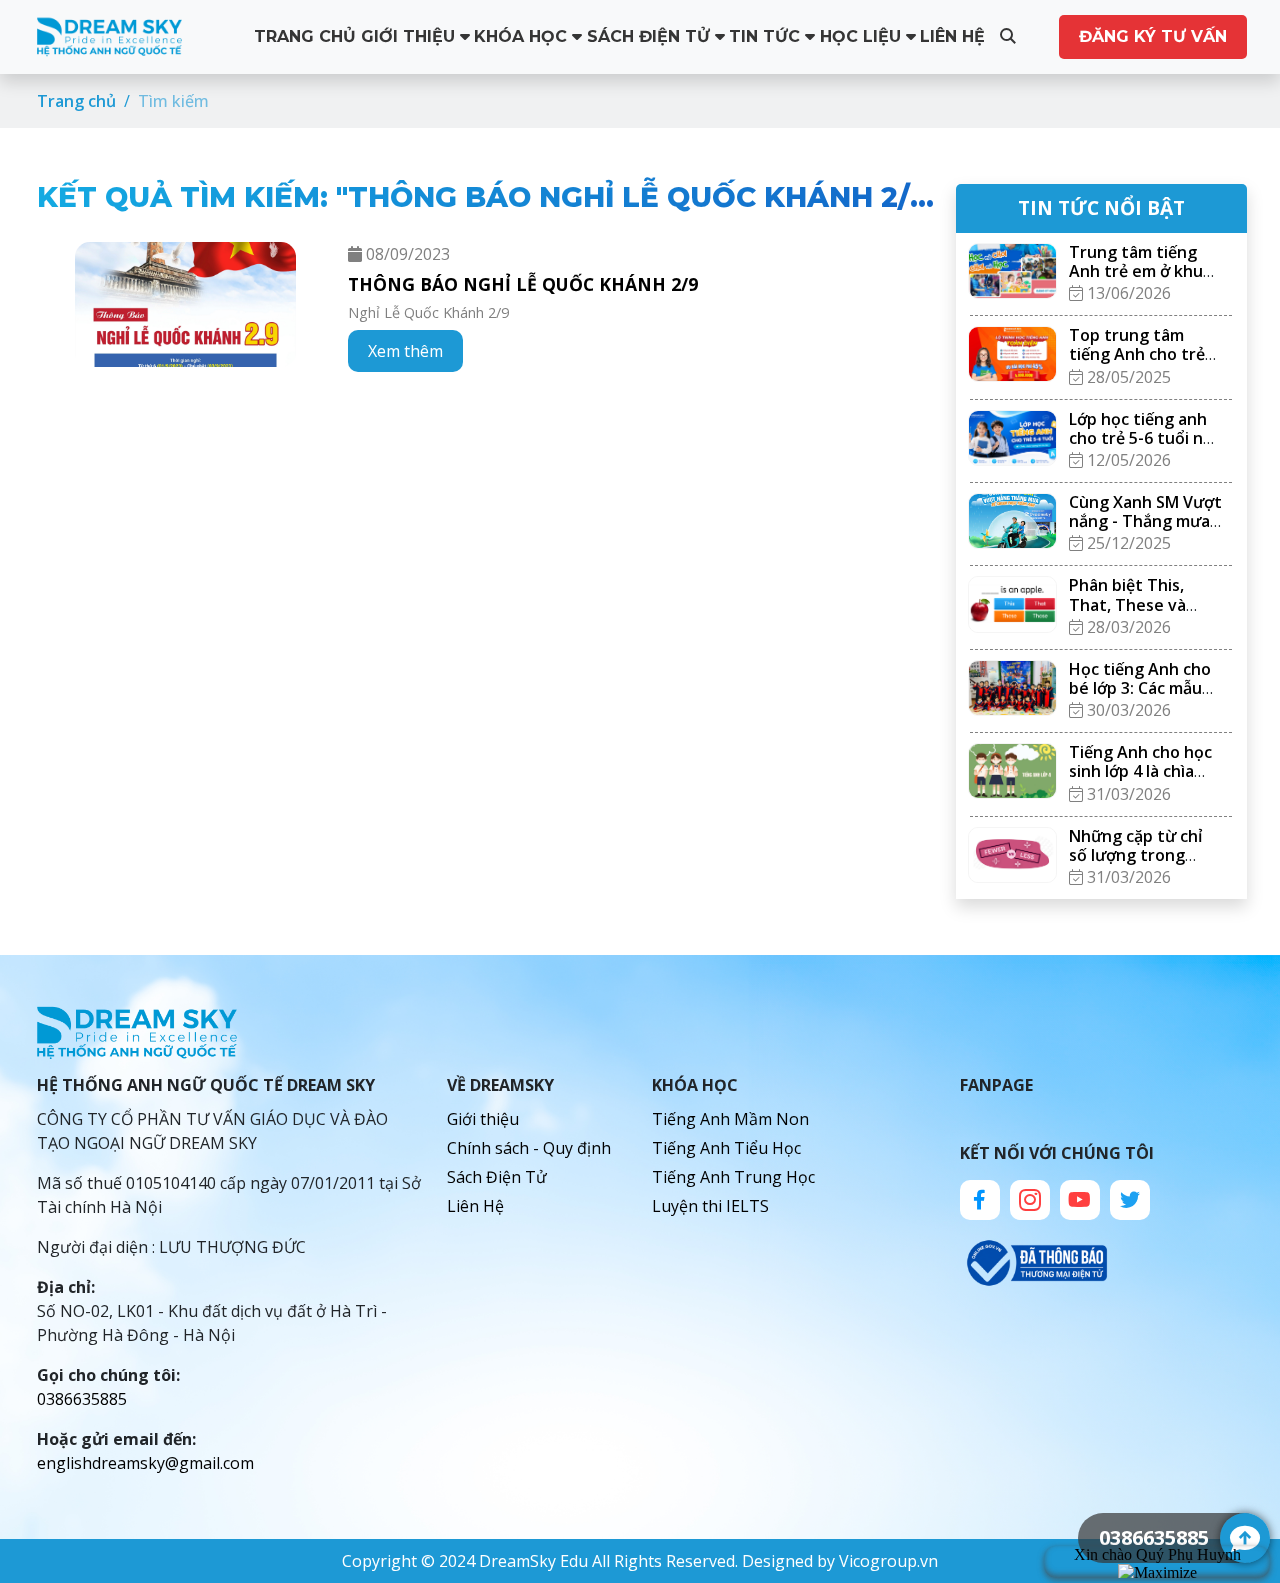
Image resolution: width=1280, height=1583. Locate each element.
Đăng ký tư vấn (1153, 36)
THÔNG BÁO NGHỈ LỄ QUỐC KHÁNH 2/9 (523, 284)
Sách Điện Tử (651, 36)
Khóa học (523, 36)
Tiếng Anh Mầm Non (730, 1119)
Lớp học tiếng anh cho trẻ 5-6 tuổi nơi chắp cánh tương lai (1145, 438)
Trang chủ (305, 36)
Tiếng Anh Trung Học (733, 1177)
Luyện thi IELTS (710, 1206)
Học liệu (863, 36)
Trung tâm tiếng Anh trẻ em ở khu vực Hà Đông (1136, 271)
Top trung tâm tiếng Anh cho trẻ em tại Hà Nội (1137, 354)
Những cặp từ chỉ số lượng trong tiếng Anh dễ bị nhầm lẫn (1135, 865)
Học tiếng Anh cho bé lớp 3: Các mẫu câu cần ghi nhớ (1140, 688)
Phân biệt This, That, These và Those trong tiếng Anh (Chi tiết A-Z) (1140, 614)
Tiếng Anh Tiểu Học (726, 1148)
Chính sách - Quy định (529, 1148)
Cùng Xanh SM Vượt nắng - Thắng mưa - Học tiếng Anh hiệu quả (1145, 531)
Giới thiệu (410, 36)
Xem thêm (405, 351)
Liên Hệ (475, 1206)
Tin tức (767, 36)
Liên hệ (952, 36)
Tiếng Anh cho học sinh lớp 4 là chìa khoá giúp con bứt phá (1140, 781)
